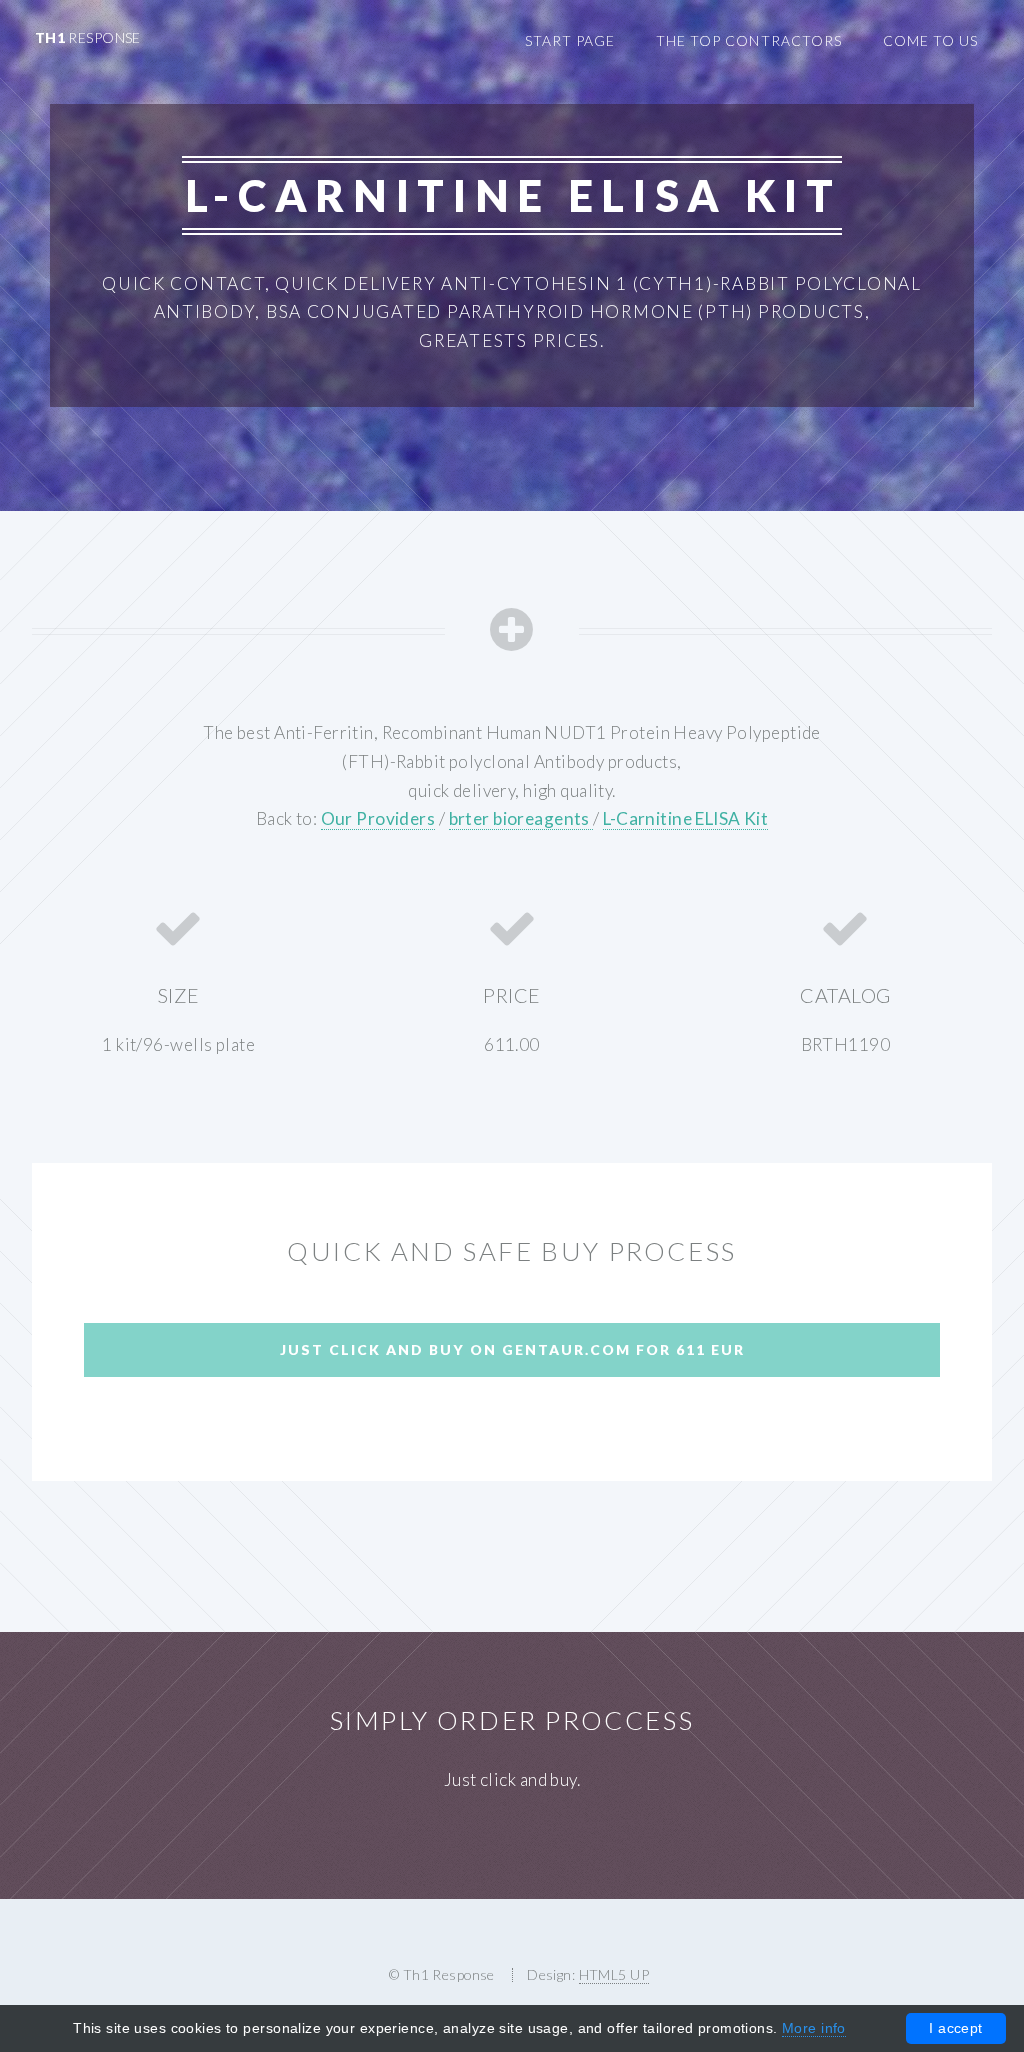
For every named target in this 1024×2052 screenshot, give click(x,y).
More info (814, 2028)
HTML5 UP (614, 1974)
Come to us (930, 40)
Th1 (88, 37)
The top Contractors (749, 40)
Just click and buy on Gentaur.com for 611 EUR (512, 1349)
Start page (570, 40)
